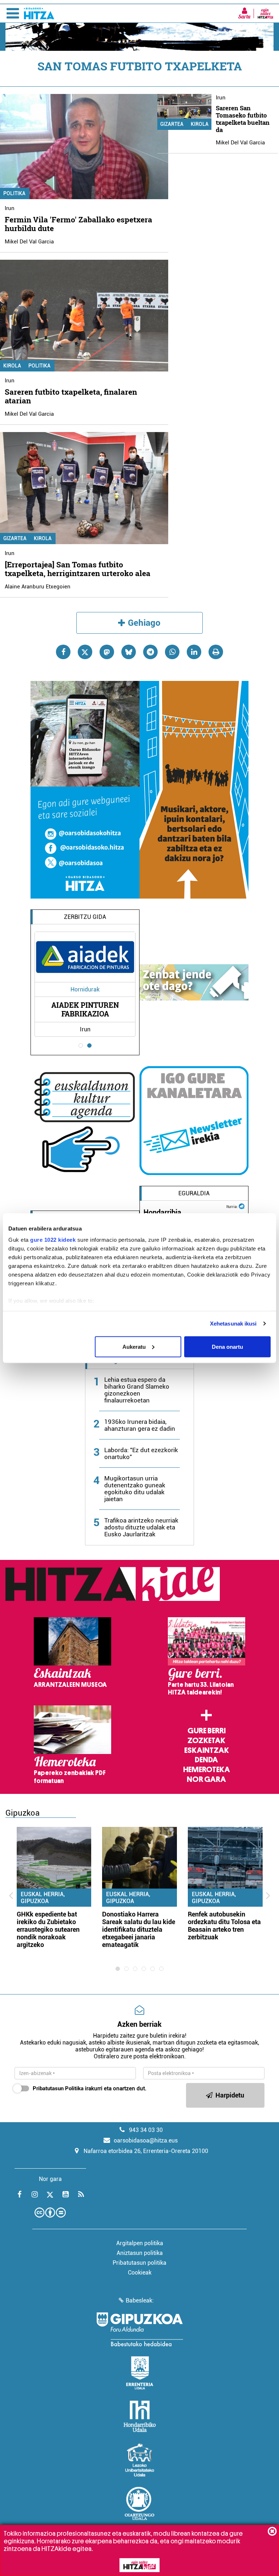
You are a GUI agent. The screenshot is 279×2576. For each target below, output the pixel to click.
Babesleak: (140, 2300)
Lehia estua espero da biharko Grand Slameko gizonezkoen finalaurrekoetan (137, 1390)
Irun (10, 208)
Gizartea (172, 124)
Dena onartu (227, 1346)
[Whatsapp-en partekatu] (172, 652)
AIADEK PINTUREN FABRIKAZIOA (85, 1009)
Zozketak (206, 1741)
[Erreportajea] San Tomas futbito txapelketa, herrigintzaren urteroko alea (78, 569)
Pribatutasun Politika (58, 2088)
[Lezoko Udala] (140, 2460)
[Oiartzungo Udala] (139, 2503)
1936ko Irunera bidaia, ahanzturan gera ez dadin (140, 1425)
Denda (206, 1760)
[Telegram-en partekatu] (150, 652)
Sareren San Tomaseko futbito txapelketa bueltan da (243, 119)
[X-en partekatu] (85, 652)
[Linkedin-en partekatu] (194, 652)
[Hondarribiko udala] (140, 2416)
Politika (39, 366)
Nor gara (206, 1779)
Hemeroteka (207, 1770)
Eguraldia (194, 1193)
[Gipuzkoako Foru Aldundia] (139, 2329)
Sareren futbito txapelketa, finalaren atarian (71, 396)
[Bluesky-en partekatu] (129, 652)
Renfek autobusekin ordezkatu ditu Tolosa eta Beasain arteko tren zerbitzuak (224, 1926)
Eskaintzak (207, 1750)
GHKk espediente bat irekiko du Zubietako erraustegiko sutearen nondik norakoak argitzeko (48, 1929)
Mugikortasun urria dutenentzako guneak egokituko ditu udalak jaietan (135, 1489)
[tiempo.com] (242, 1206)
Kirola (43, 538)
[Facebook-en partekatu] (63, 652)
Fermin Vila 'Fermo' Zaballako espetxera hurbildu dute (78, 224)
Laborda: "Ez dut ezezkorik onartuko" (141, 1453)
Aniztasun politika (140, 2253)
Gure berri (207, 1731)
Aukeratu (134, 1346)
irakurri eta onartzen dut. (90, 2088)
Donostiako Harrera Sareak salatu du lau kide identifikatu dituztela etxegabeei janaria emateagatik (139, 1929)
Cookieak (140, 2273)
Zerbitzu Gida (85, 917)
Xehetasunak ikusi (233, 1324)
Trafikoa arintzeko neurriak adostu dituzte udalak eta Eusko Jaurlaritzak (141, 1527)
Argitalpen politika (140, 2243)
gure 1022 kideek (53, 1240)
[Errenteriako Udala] (140, 2373)
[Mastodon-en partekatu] (107, 652)
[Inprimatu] (216, 652)
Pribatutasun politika (139, 2263)
